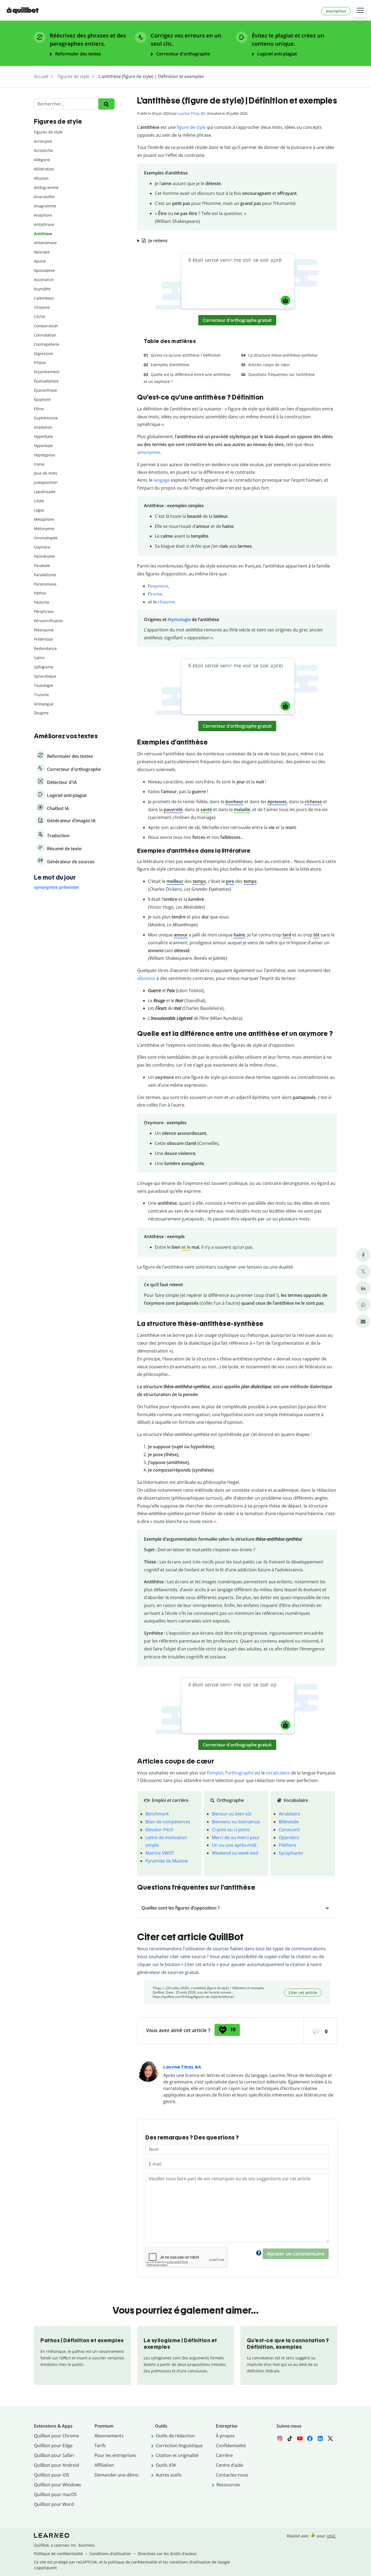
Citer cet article (303, 1993)
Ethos (39, 409)
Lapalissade (45, 492)
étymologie (179, 619)
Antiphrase (44, 224)
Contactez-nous (232, 2475)
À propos (225, 2436)
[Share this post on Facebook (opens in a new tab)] (363, 1255)
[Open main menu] (360, 11)
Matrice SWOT (160, 1853)
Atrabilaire (289, 1814)
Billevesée (289, 1822)
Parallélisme (45, 575)
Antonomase (45, 243)
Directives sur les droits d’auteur (167, 2554)
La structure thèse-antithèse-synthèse (283, 355)
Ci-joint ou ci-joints (231, 1830)
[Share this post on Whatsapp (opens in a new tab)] (363, 1305)
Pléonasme (44, 630)
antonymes (149, 452)
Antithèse (43, 234)
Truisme (41, 695)
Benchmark (157, 1814)
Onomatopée (46, 538)
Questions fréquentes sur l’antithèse (282, 374)
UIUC (331, 2536)
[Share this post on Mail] (363, 1321)
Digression (44, 353)
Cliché (40, 317)
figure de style (191, 127)
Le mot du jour (55, 877)
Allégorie (42, 160)
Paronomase (45, 584)
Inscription (336, 11)
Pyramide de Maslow (166, 1861)
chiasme (166, 602)
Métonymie (44, 529)
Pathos (40, 593)
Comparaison (46, 326)
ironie (156, 594)
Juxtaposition (46, 482)
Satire (39, 658)
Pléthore (287, 1845)
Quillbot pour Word (54, 2504)
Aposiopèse (44, 270)
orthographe (240, 1773)
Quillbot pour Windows (58, 2485)
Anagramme (45, 206)
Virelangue (44, 704)
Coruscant (289, 1830)
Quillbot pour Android (56, 2465)
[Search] (106, 104)
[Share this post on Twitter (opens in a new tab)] (363, 1271)
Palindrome (44, 556)
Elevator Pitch (159, 1830)
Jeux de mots (46, 473)
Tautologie (43, 685)
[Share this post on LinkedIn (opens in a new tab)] (363, 1288)
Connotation (45, 335)
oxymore (159, 586)
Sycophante (291, 1853)
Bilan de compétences (168, 1822)
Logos (39, 510)
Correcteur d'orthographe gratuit (237, 320)
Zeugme (41, 713)
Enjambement (47, 372)
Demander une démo (117, 2475)
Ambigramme (46, 187)
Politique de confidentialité (58, 2554)
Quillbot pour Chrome (56, 2436)
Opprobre (289, 1837)
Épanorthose (45, 390)
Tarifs (100, 2446)
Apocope (42, 252)
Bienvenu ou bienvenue (236, 1822)
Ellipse (40, 362)
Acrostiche (43, 150)
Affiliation (104, 2465)
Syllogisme (44, 667)
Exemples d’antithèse (170, 365)
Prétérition (44, 639)
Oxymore (42, 547)
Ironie (39, 464)
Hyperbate (43, 436)
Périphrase (44, 611)
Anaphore (43, 215)
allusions (146, 978)
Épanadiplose (46, 381)
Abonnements (109, 2436)
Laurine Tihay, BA (191, 113)
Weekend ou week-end (235, 1853)
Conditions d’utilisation (110, 2554)
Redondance (45, 648)
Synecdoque (45, 676)
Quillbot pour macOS (55, 2494)
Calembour (44, 298)
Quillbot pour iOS (52, 2475)
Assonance (44, 280)
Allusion (41, 178)
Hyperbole (43, 446)
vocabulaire (278, 1773)
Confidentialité (231, 2446)
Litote (39, 501)
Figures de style (48, 132)
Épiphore (42, 399)
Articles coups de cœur (269, 365)
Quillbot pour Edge (53, 2446)
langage (162, 480)
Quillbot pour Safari (54, 2455)
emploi (216, 1773)
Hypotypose (45, 455)
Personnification (49, 621)
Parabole (42, 566)
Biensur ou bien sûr (232, 1814)
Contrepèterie (47, 344)
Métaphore (44, 519)
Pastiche (42, 602)
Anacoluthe (44, 197)
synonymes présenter (57, 887)
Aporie (40, 261)
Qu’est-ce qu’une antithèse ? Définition (186, 355)
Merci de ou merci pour (236, 1837)
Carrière (224, 2455)
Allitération (44, 169)
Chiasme (42, 307)
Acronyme (43, 141)
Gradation (43, 427)
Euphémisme (46, 418)
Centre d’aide (229, 2465)
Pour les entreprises (115, 2455)
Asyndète (42, 289)
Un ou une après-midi (234, 1845)
